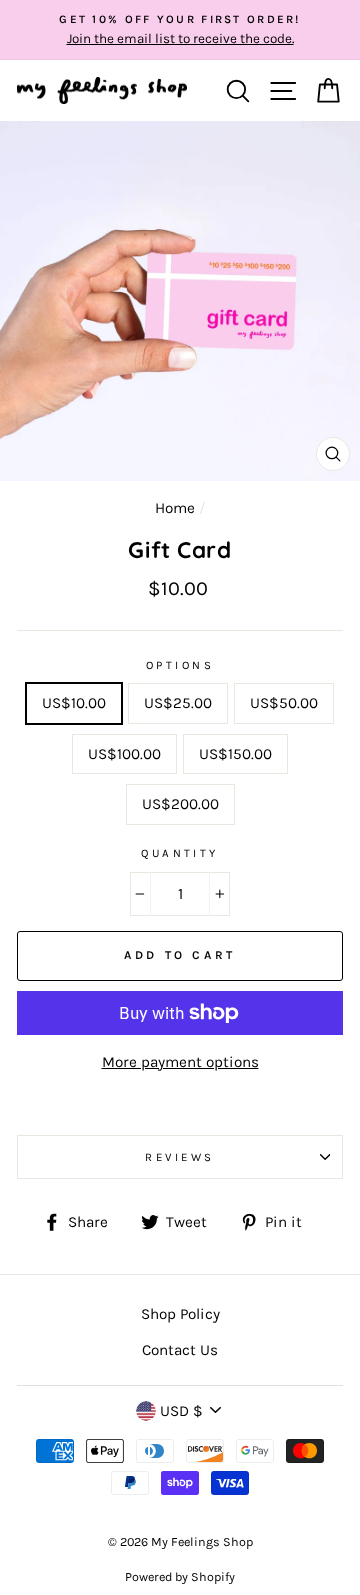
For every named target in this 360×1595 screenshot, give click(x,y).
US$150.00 (235, 754)
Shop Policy (180, 1314)
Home (175, 508)
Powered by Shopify (180, 1576)
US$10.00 (74, 703)
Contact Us (180, 1350)
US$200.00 (180, 804)
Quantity (180, 853)
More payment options (180, 1062)
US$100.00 (124, 754)
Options (180, 665)
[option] (180, 30)
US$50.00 (284, 703)
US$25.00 (178, 703)
